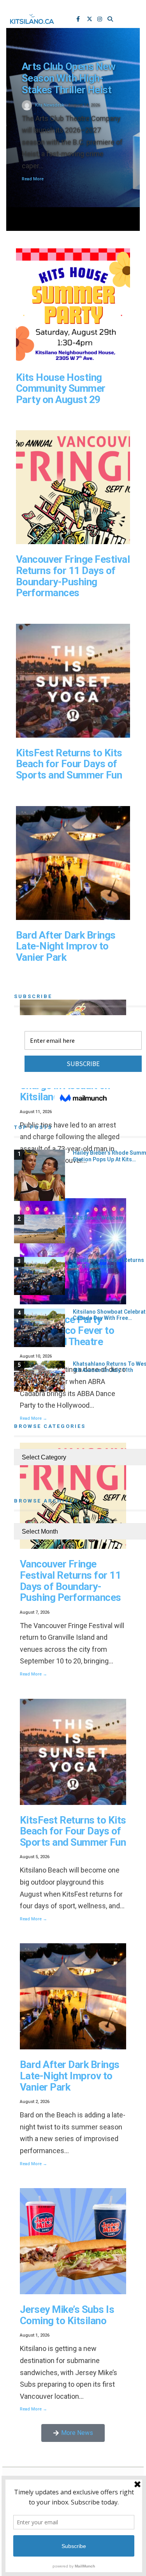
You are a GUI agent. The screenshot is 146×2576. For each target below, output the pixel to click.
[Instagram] (100, 20)
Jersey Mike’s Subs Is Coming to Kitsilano (67, 2315)
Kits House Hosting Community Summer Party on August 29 (61, 388)
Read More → (33, 1674)
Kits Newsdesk (50, 105)
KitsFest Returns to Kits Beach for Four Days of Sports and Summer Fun (69, 764)
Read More (33, 179)
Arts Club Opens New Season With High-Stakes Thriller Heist (69, 78)
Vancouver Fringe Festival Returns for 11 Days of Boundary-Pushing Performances (73, 576)
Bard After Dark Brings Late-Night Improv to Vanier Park (66, 946)
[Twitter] (90, 20)
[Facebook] (79, 20)
